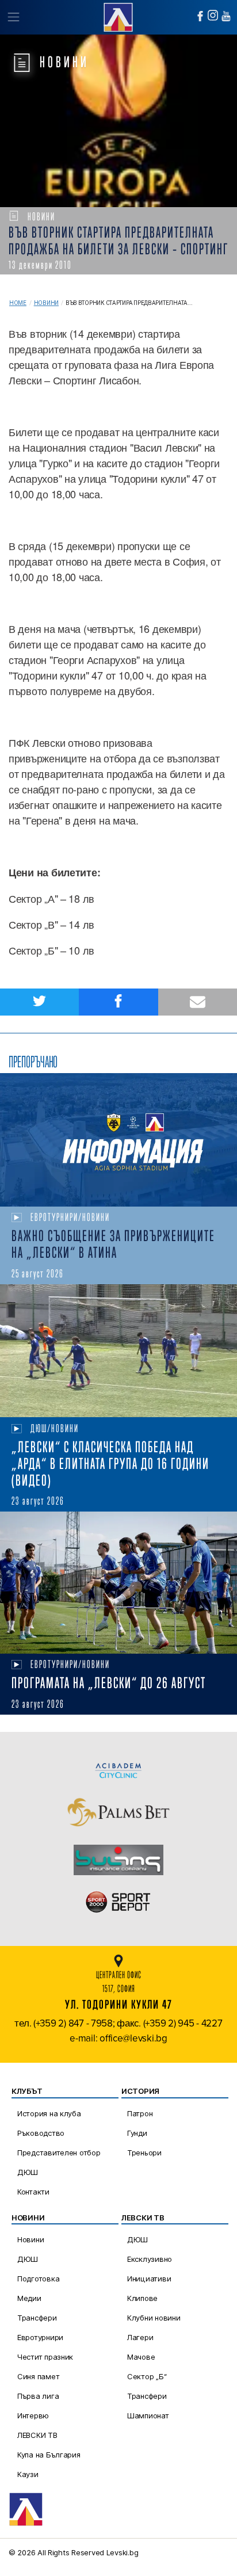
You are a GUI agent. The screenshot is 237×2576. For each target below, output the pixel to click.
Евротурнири (40, 2337)
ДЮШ (28, 2172)
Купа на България (49, 2455)
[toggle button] (13, 17)
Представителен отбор (59, 2153)
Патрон (140, 2113)
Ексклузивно (150, 2259)
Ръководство (41, 2133)
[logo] (118, 16)
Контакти (33, 2192)
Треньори (144, 2153)
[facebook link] (200, 16)
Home (18, 303)
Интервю (33, 2415)
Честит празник (45, 2357)
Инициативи (149, 2279)
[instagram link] (213, 15)
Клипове (142, 2298)
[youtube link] (226, 16)
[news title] (118, 1140)
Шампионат (148, 2415)
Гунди (137, 2133)
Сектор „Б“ (147, 2376)
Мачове (141, 2357)
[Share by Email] (198, 1002)
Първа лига (38, 2396)
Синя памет (38, 2376)
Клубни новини (154, 2318)
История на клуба (49, 2113)
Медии (29, 2298)
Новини (46, 303)
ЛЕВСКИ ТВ (37, 2435)
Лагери (140, 2337)
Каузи (28, 2474)
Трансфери (37, 2318)
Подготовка (38, 2279)
